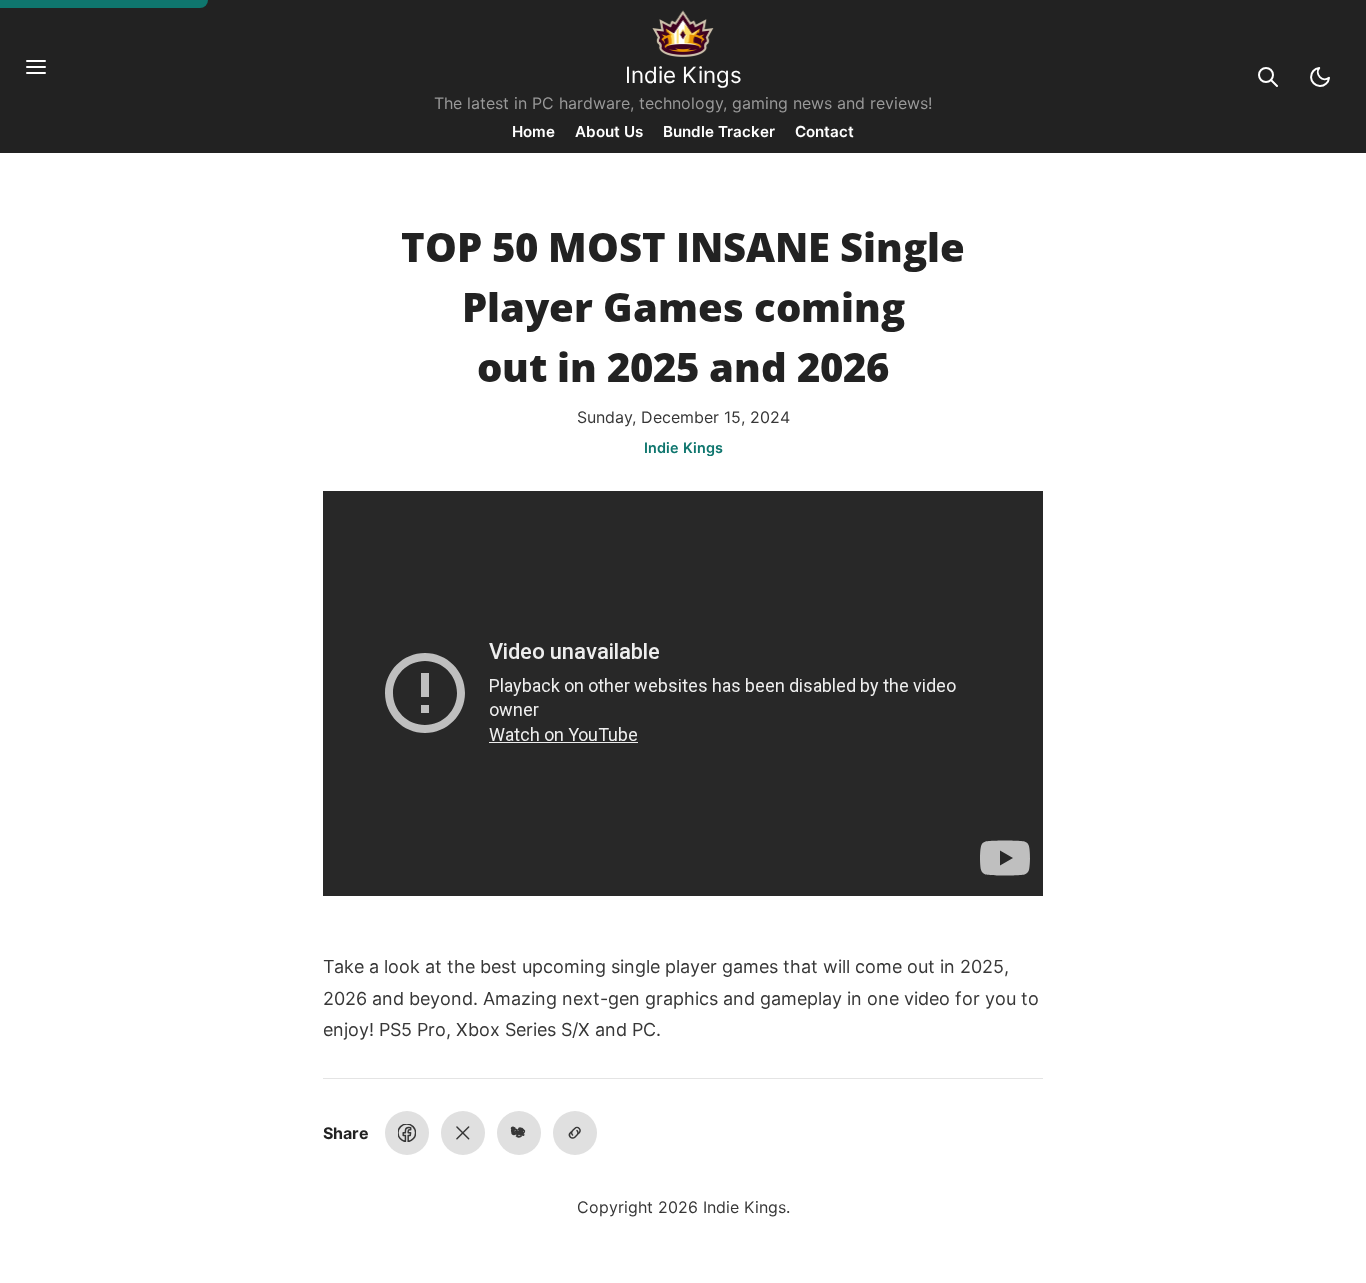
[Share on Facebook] (407, 1133)
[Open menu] (46, 77)
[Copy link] (575, 1133)
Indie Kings (683, 74)
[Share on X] (463, 1133)
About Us (609, 131)
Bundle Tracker (719, 131)
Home (533, 131)
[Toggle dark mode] (1320, 77)
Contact (824, 131)
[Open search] (1268, 77)
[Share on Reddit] (519, 1133)
